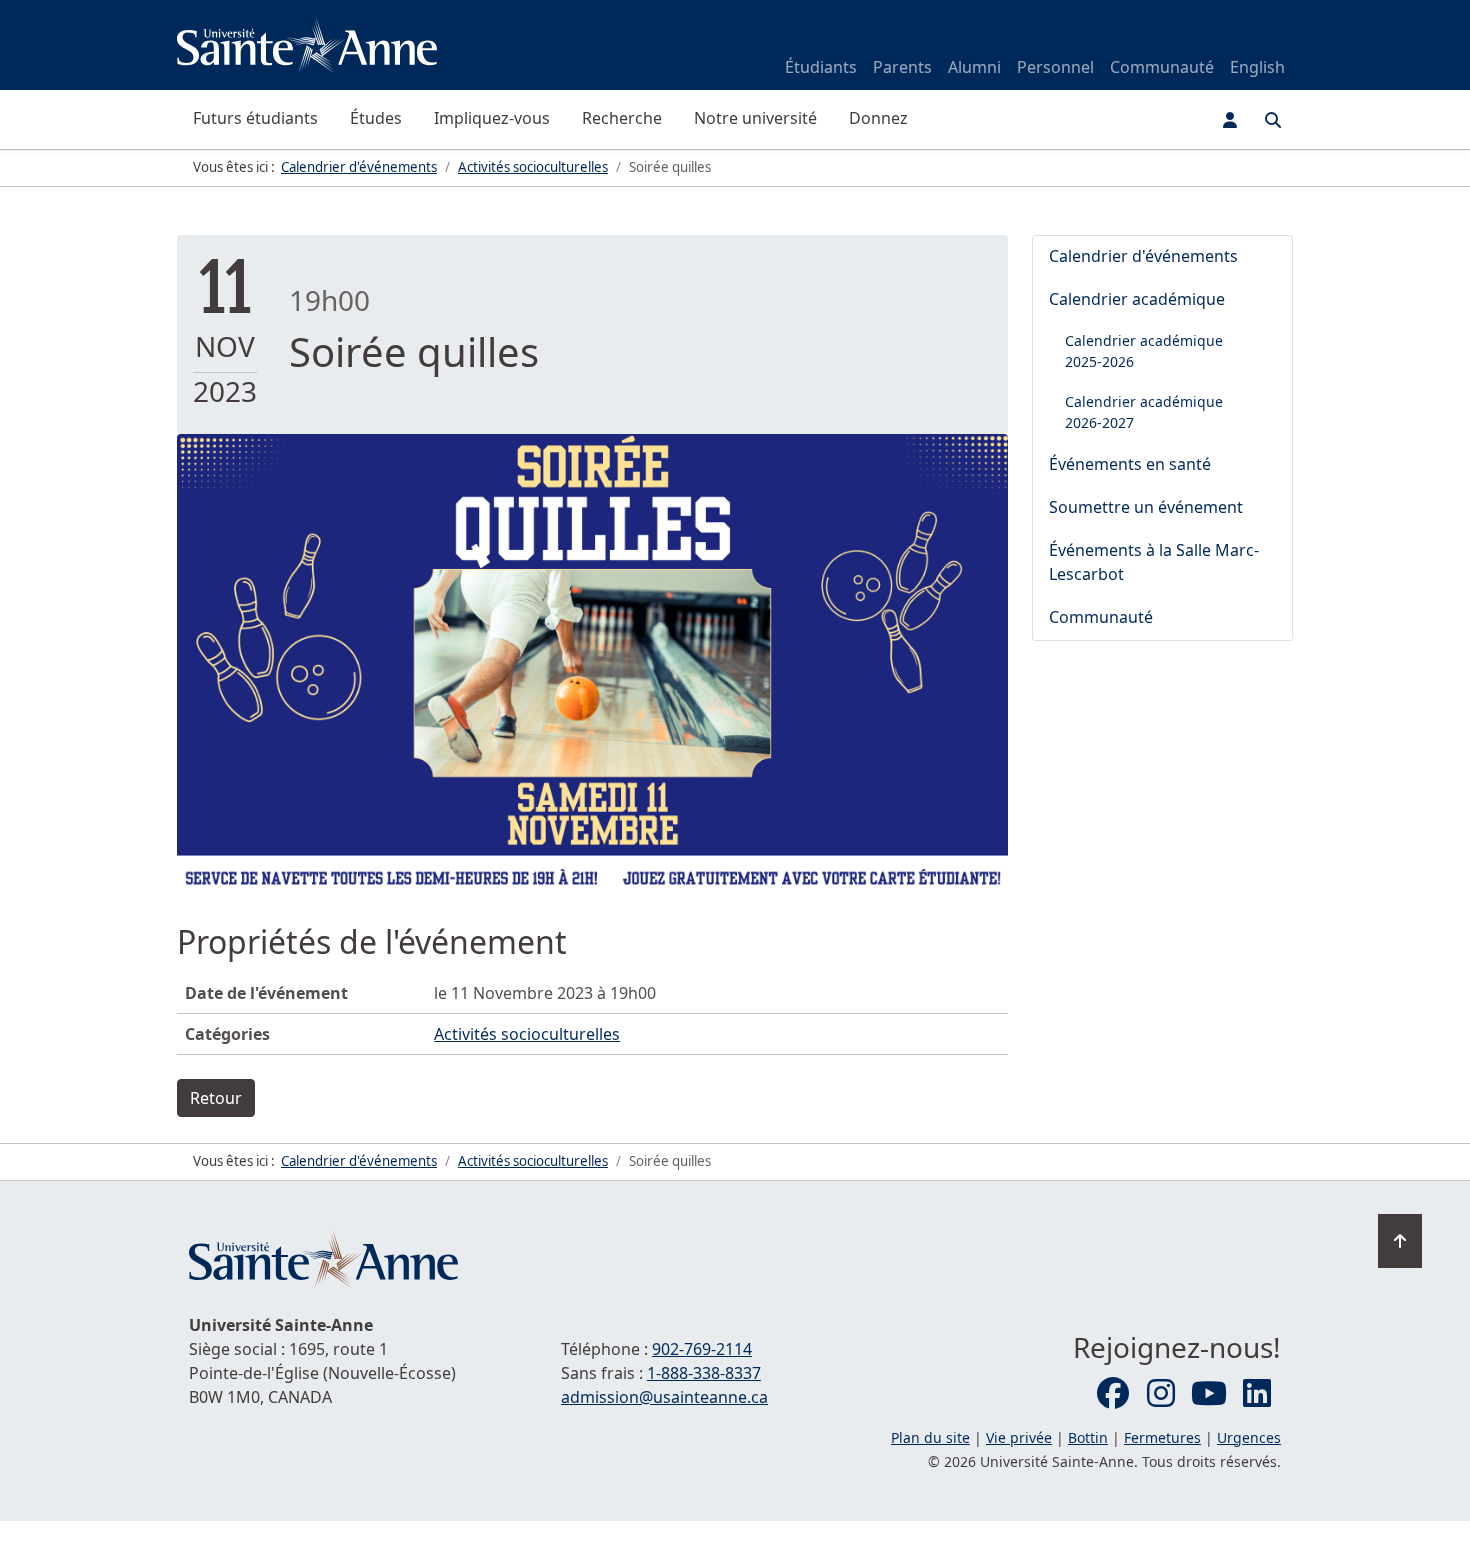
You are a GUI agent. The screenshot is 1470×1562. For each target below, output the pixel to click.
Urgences (1249, 1437)
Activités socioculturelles (527, 1034)
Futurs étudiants (255, 118)
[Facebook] (1113, 1394)
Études (376, 118)
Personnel (1055, 67)
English (1257, 67)
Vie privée (1019, 1437)
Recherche (622, 118)
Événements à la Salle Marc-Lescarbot (1154, 562)
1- (704, 1373)
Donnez (878, 118)
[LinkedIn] (1257, 1394)
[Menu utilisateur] (1230, 120)
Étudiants (821, 67)
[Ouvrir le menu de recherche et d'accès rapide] (1273, 120)
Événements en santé (1130, 464)
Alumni (974, 67)
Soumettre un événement (1146, 507)
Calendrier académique (1137, 299)
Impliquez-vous (492, 118)
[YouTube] (1209, 1394)
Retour (216, 1098)
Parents (902, 67)
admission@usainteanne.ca (664, 1397)
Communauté (1162, 67)
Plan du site (930, 1437)
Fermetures (1162, 1437)
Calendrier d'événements (1143, 256)
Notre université (755, 118)
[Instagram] (1161, 1394)
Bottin (1088, 1437)
